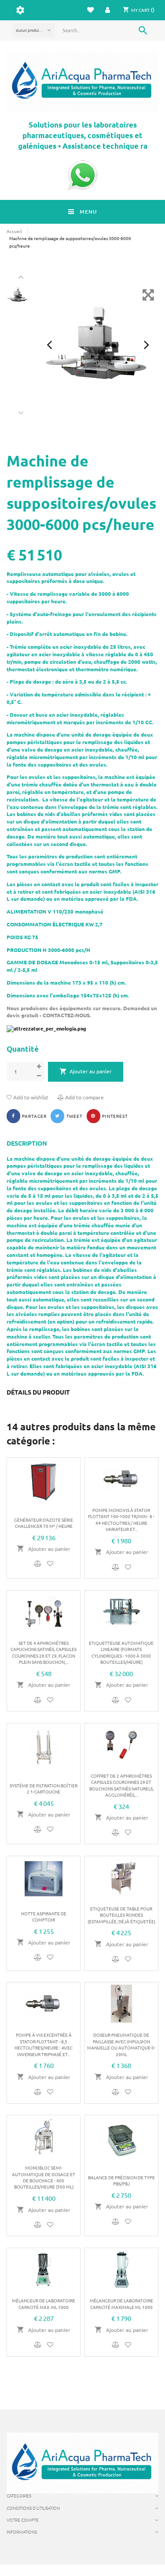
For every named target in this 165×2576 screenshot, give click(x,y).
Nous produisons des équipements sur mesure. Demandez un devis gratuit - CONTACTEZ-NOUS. (82, 1012)
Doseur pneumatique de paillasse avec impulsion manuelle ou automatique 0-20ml (121, 2044)
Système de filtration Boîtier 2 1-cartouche (44, 1788)
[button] (108, 10)
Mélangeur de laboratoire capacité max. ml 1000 (44, 2303)
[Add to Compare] (39, 1564)
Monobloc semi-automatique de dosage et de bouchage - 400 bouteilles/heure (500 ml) (44, 2177)
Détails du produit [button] (38, 1392)
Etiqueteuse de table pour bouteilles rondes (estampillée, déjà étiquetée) (121, 1915)
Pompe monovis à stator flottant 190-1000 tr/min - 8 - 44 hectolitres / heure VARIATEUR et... (121, 1519)
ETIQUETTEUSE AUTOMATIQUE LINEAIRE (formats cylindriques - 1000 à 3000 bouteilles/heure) (121, 1652)
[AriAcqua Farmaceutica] (82, 82)
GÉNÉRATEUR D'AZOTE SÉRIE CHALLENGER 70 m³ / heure (44, 1523)
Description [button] (27, 1143)
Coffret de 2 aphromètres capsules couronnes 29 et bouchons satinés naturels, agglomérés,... (121, 1785)
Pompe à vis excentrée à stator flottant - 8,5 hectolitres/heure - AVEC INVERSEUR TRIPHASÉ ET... (44, 2044)
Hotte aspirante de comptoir (44, 1916)
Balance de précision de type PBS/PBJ (121, 2180)
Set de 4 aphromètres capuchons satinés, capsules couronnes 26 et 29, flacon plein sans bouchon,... (44, 1652)
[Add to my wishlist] (50, 1564)
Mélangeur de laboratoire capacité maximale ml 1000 (121, 2303)
